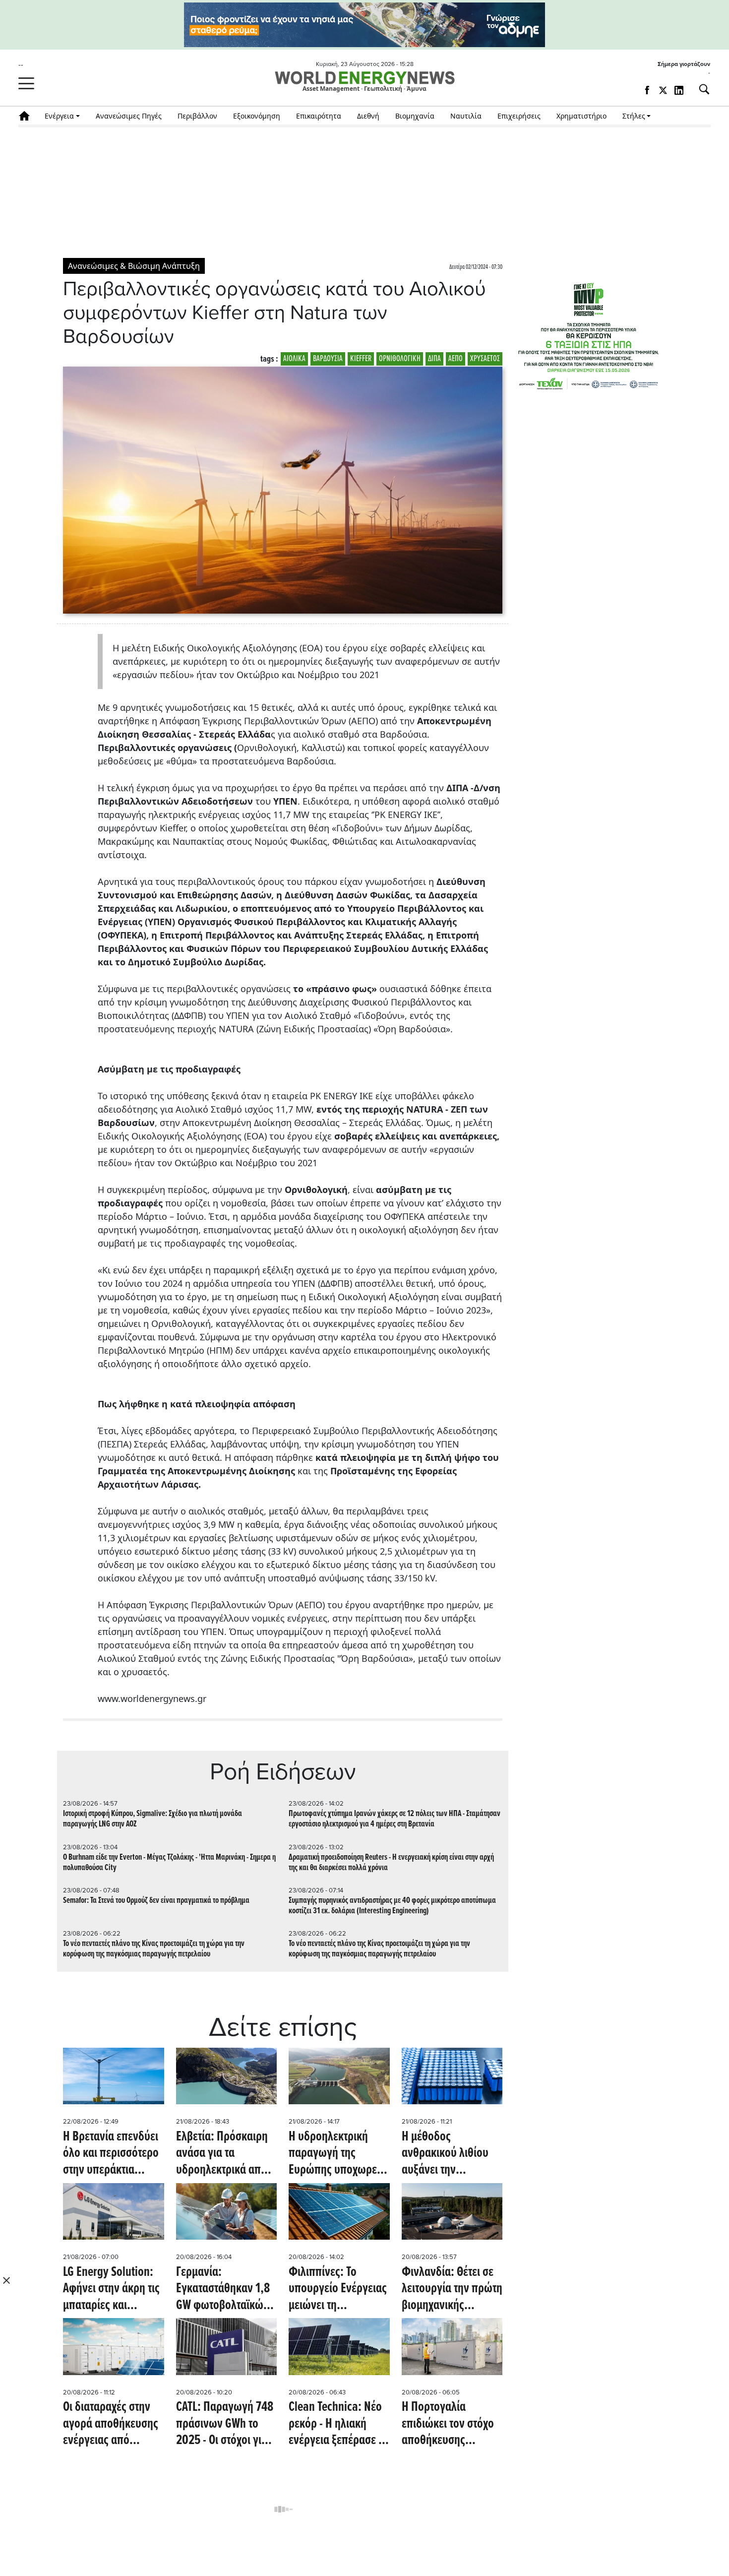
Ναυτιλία (466, 116)
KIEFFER (361, 359)
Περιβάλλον (197, 116)
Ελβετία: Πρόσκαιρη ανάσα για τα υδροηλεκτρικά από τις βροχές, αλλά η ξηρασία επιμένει (222, 2154)
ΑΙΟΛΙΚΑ (294, 359)
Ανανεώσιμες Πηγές (129, 116)
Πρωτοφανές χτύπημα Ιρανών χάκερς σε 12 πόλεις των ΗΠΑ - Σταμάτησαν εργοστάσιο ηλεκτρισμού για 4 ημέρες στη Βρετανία (395, 1819)
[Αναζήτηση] (700, 89)
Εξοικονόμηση (257, 116)
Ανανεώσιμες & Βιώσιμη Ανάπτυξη (134, 266)
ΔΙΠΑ (434, 359)
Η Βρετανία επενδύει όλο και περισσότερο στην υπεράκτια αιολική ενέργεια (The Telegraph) (113, 2154)
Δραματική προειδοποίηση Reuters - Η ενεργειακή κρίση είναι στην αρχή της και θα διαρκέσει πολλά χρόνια (391, 1863)
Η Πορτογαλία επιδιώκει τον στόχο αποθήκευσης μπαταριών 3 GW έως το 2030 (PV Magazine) (451, 2424)
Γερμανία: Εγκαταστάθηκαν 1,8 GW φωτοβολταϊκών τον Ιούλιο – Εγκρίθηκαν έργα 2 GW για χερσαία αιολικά (223, 2290)
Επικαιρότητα (319, 116)
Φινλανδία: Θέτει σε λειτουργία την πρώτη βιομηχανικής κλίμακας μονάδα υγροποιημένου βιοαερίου (452, 2290)
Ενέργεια (59, 116)
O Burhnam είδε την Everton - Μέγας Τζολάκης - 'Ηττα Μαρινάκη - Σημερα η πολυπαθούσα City (169, 1863)
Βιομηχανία (415, 116)
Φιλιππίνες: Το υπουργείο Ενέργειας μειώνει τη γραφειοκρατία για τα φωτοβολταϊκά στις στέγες (338, 2290)
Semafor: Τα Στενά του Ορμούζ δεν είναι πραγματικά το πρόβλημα (156, 1901)
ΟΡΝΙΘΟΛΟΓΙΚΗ (400, 359)
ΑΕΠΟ (456, 359)
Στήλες (634, 116)
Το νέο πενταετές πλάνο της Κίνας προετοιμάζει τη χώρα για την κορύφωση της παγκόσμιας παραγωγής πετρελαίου (154, 1949)
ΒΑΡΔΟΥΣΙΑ (328, 359)
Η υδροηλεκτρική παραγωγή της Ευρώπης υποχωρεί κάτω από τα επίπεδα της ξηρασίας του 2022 (337, 2154)
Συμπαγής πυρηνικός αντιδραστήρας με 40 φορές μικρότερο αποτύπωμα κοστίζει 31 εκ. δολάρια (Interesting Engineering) (392, 1906)
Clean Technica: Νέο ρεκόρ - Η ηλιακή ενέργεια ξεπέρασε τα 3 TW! (338, 2424)
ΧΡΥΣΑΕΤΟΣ (485, 359)
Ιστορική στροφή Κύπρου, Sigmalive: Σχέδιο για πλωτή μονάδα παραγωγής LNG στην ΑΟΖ (152, 1819)
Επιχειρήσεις (519, 116)
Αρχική (28, 116)
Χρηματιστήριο (581, 116)
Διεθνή (368, 116)
